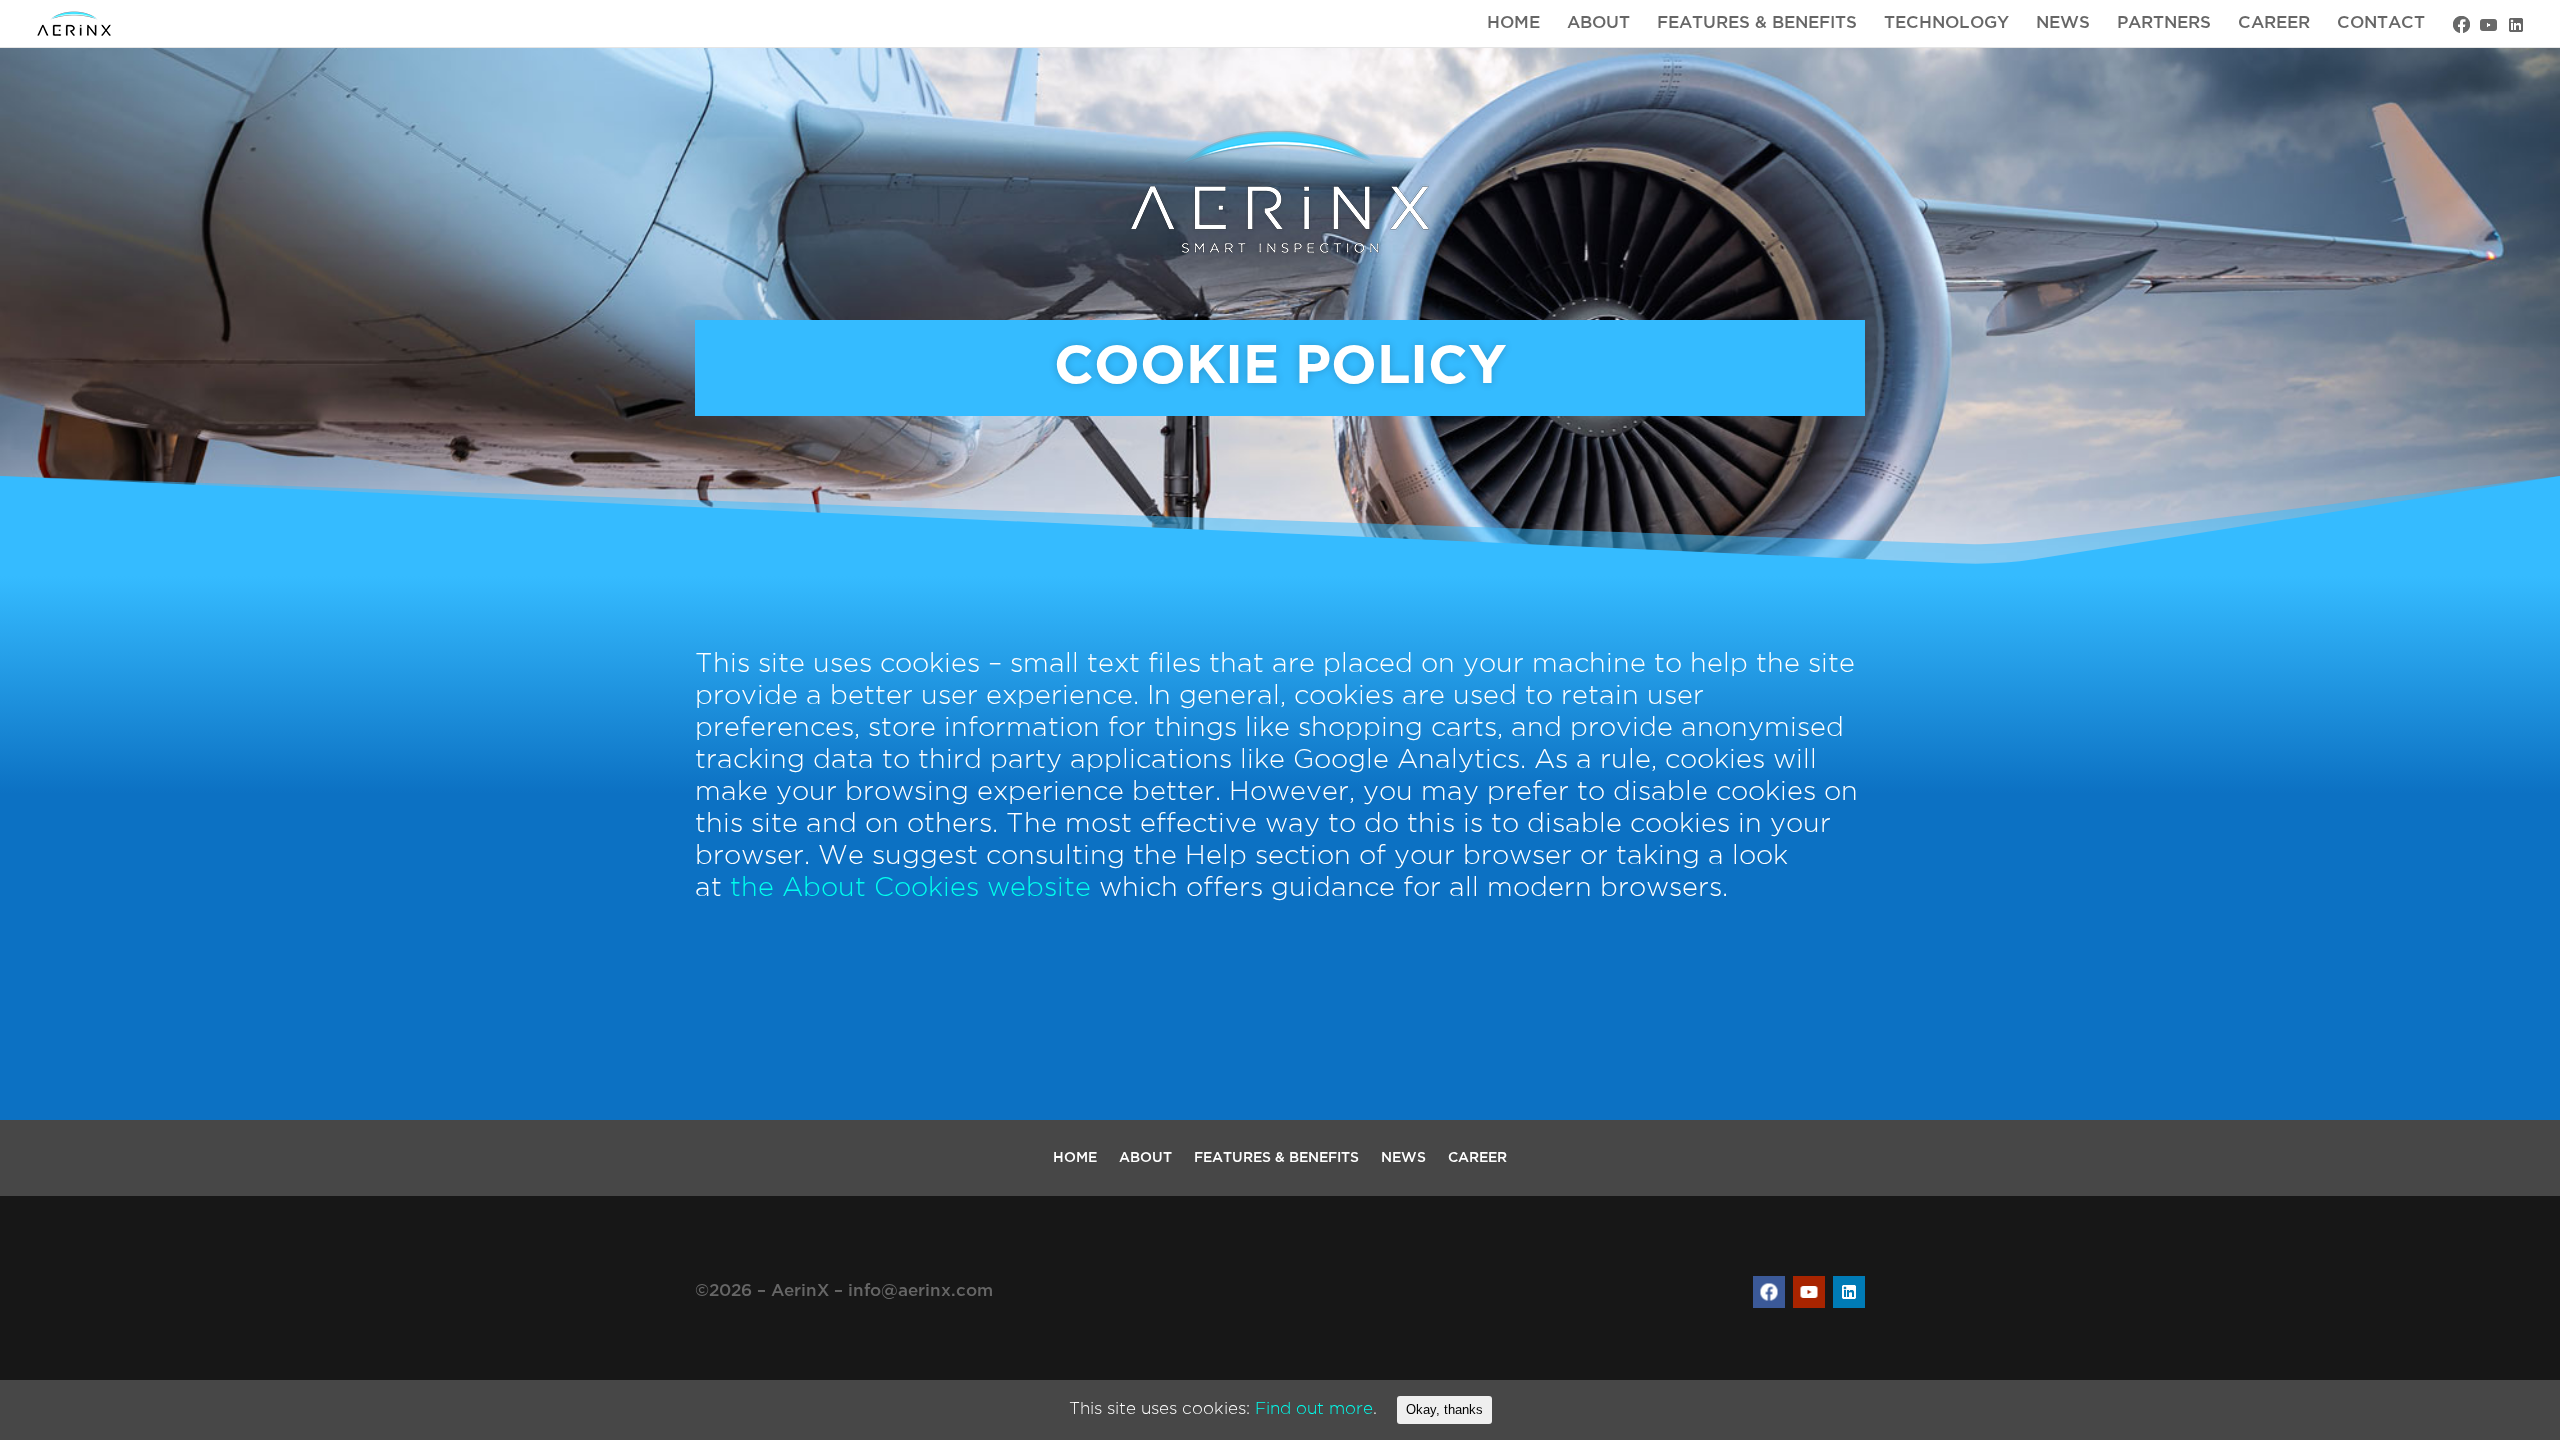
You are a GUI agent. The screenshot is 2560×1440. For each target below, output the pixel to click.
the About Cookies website (910, 888)
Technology (1946, 23)
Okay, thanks (1444, 1409)
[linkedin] (2515, 24)
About (1598, 23)
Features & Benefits (1757, 23)
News (2063, 23)
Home (1513, 23)
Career (2274, 23)
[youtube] (2488, 24)
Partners (2164, 23)
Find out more (1314, 1409)
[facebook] (2461, 24)
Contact (2381, 23)
